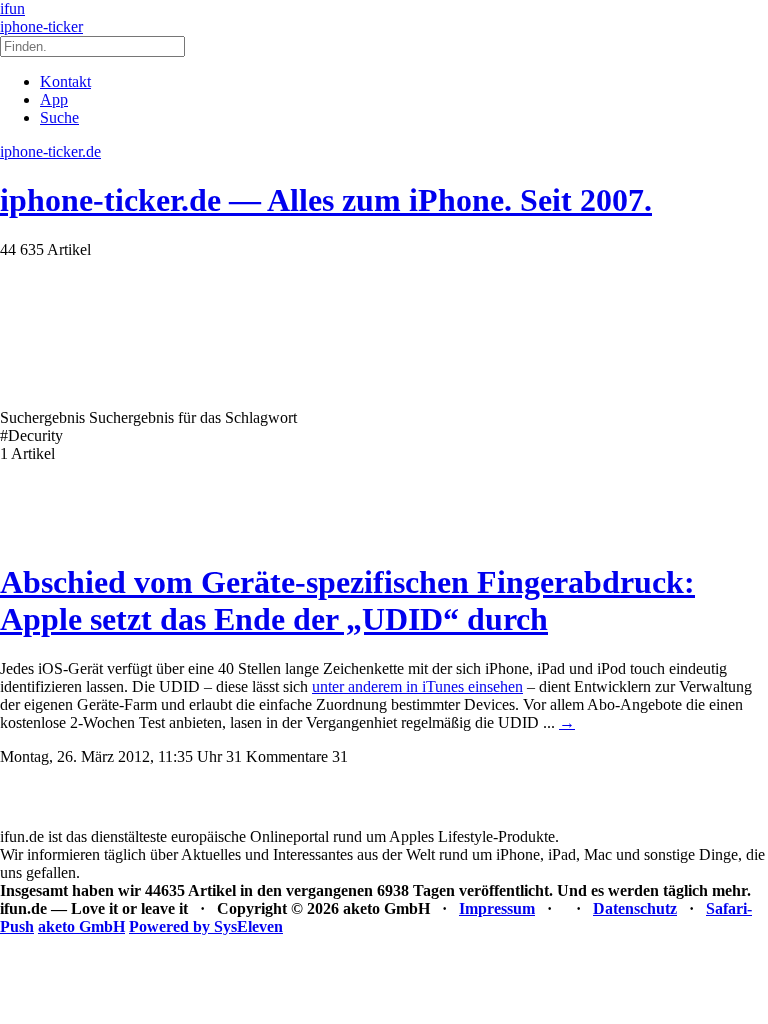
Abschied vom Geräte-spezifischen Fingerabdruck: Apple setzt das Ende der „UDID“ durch (347, 600)
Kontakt (65, 81)
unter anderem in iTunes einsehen (417, 686)
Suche (59, 117)
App (54, 99)
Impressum (497, 908)
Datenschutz (635, 908)
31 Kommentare (277, 756)
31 (340, 756)
